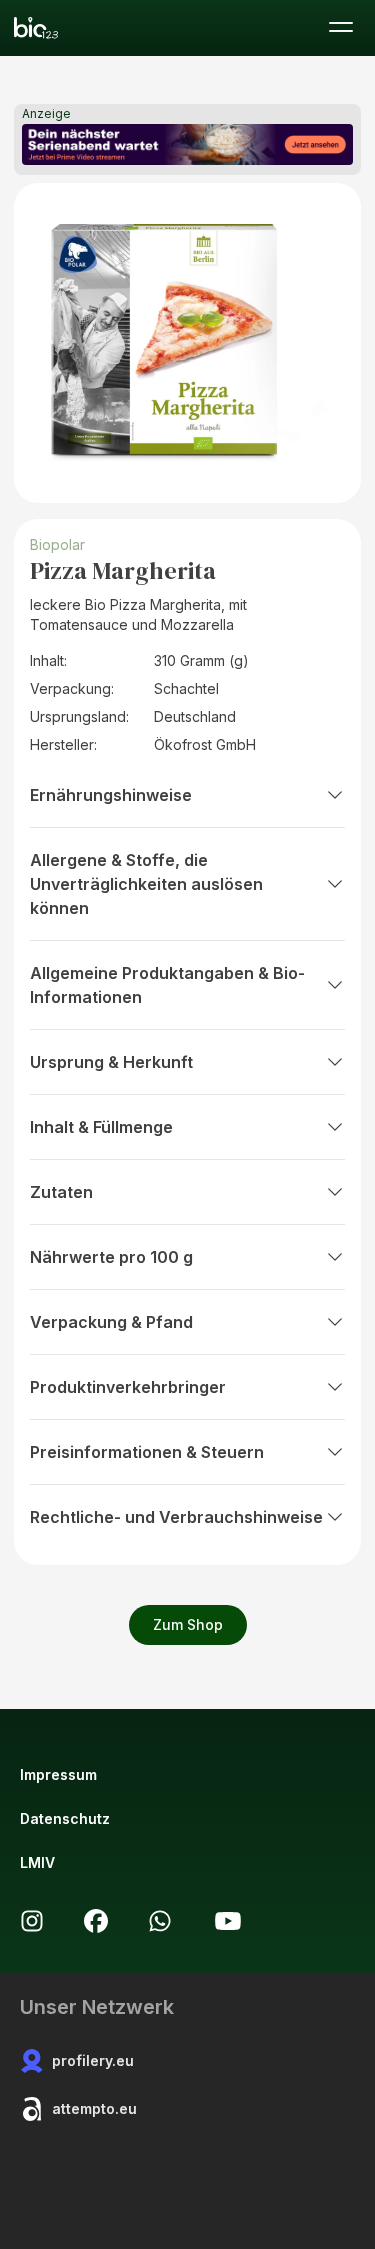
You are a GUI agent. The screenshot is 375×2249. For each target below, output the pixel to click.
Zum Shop (188, 1624)
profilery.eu (93, 2060)
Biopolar (57, 544)
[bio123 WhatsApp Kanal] (160, 1921)
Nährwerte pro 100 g (111, 1257)
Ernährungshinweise (111, 795)
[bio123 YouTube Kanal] (228, 1921)
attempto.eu (94, 2108)
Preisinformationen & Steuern (147, 1452)
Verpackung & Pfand (111, 1322)
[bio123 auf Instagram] (32, 1921)
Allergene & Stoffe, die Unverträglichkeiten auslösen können (146, 884)
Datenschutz (65, 1818)
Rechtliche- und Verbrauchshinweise (176, 1517)
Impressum (58, 1774)
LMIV (37, 1862)
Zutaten (61, 1192)
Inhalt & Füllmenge (101, 1127)
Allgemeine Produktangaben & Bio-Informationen (167, 985)
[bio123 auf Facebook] (96, 1921)
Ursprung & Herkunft (111, 1062)
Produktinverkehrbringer (128, 1387)
